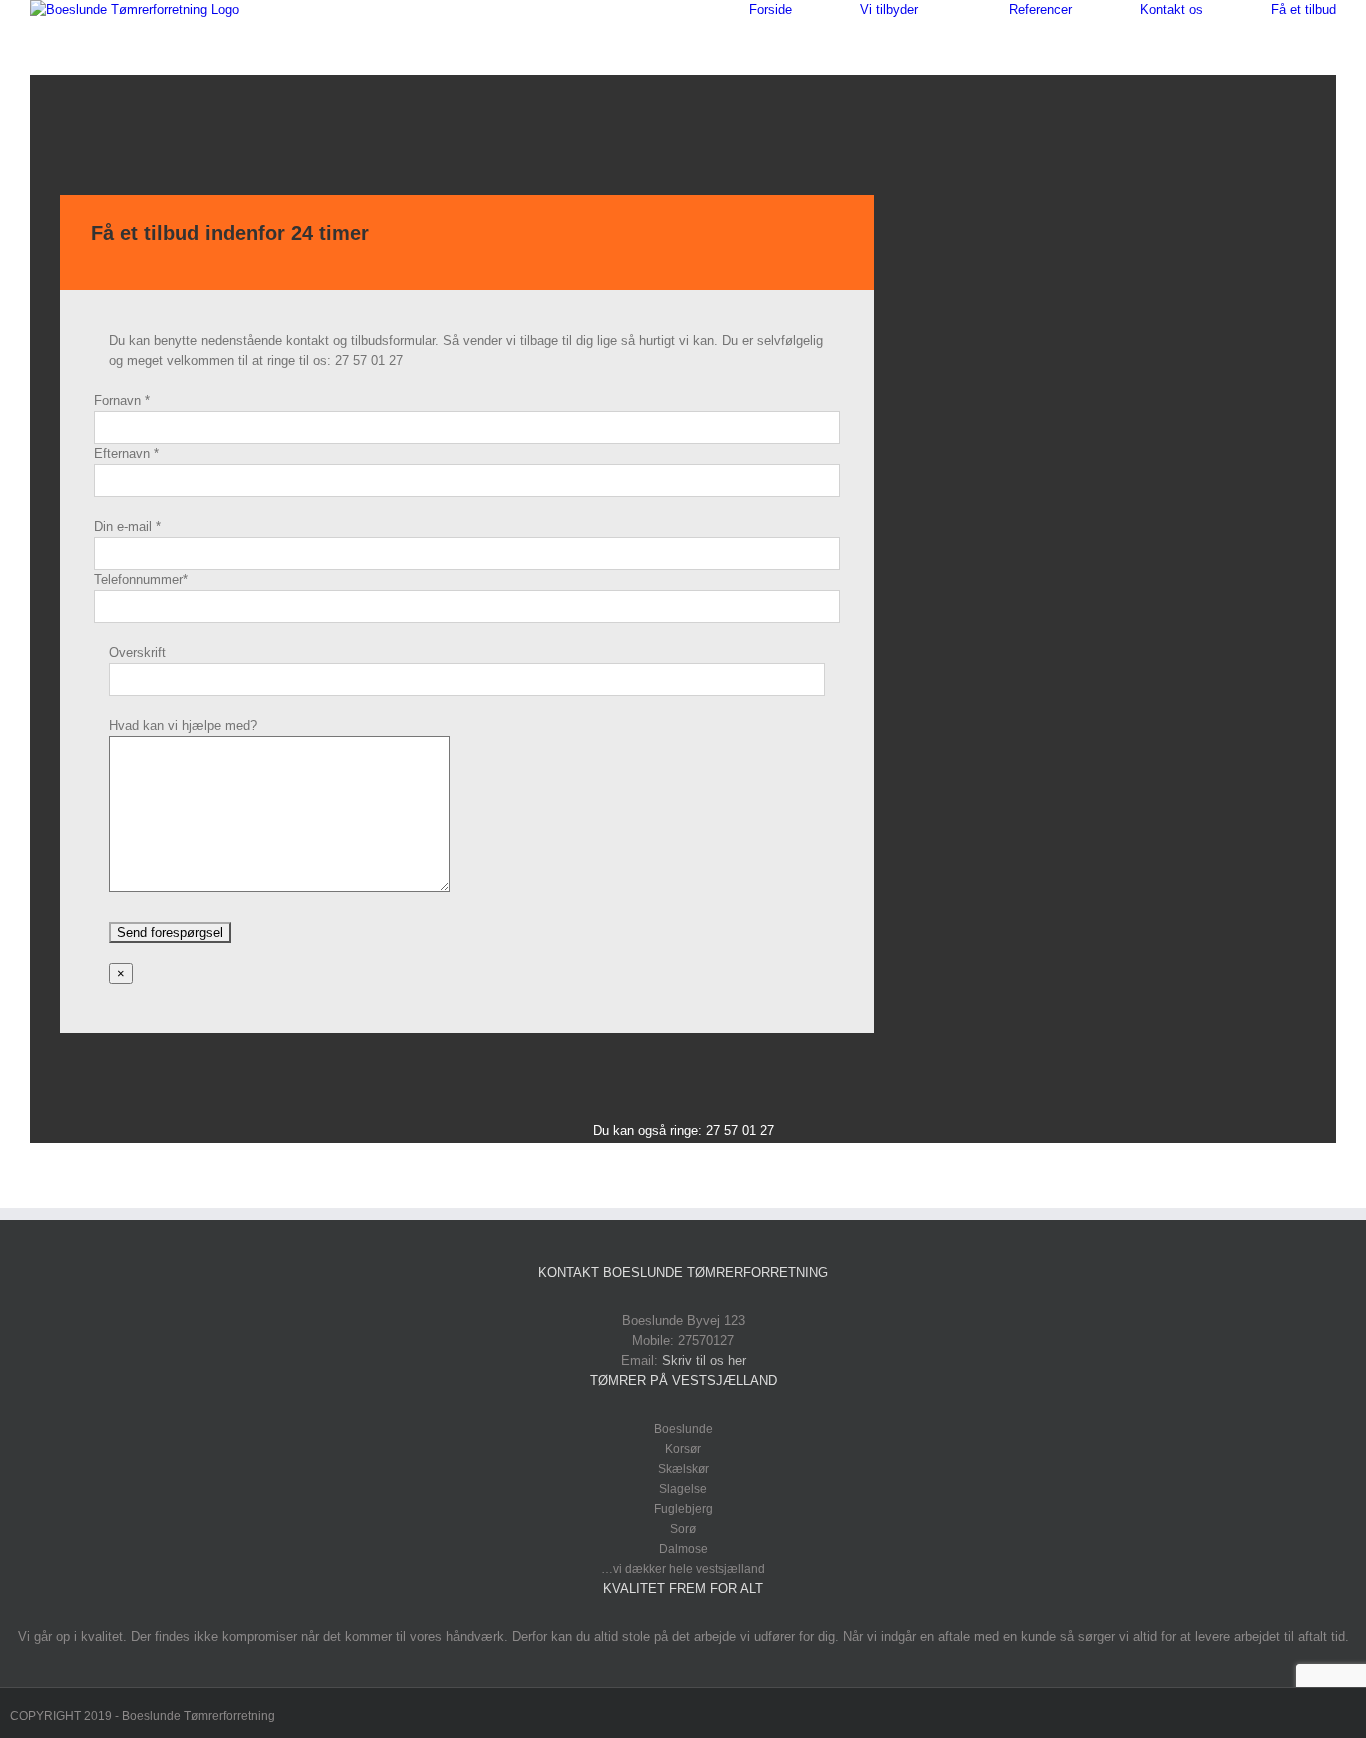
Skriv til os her (704, 1360)
